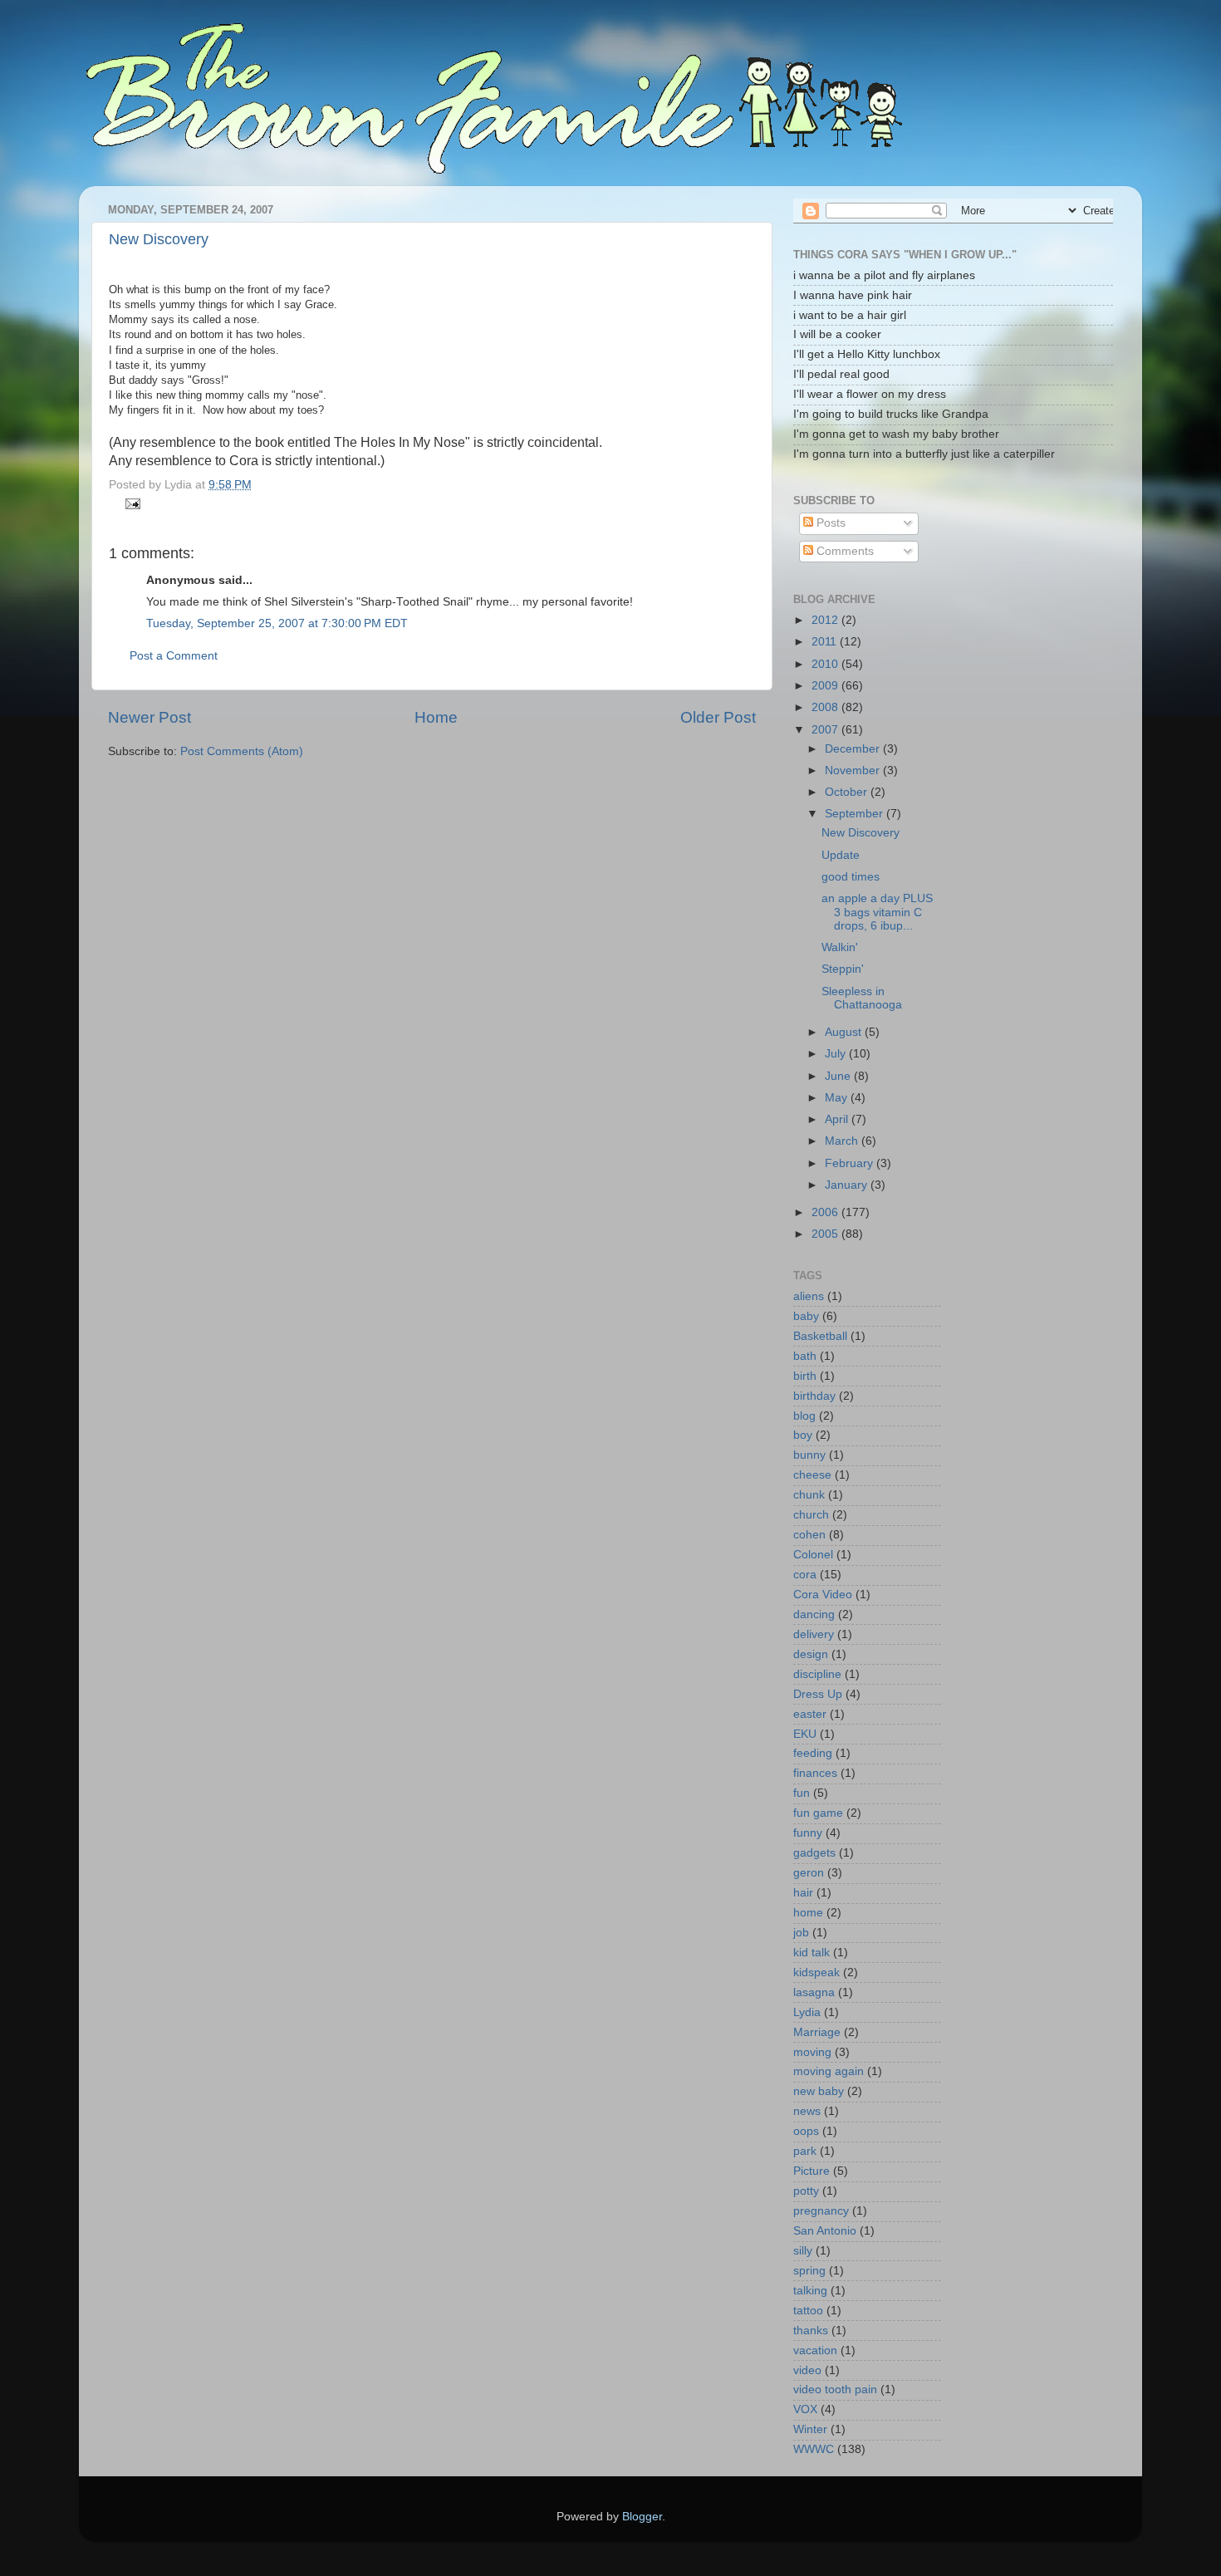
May (838, 1098)
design (811, 1654)
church (811, 1515)
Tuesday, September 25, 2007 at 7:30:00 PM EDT (277, 623)
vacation (815, 2350)
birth (805, 1376)
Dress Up (818, 1694)
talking (810, 2291)
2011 (826, 642)
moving (812, 2052)
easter (810, 1714)
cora (805, 1575)
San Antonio (825, 2231)
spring (809, 2271)
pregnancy (821, 2211)
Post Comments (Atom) (242, 751)
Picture (812, 2171)
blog (804, 1416)
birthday (814, 1396)
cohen (809, 1535)
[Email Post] (131, 503)
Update (841, 855)
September (856, 814)
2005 (826, 1234)
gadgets (814, 1853)
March (843, 1141)
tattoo (808, 2311)
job (801, 1933)
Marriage (817, 2032)
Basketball (820, 1336)
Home (436, 717)
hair (803, 1893)
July (837, 1054)
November (854, 770)
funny (808, 1833)
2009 (826, 686)
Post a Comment (174, 656)
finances (815, 1773)
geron (809, 1873)
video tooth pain (835, 2390)
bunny (809, 1455)
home (808, 1913)
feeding (813, 1753)
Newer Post (150, 717)
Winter (810, 2429)
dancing (814, 1614)
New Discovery (159, 239)
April (838, 1119)
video (807, 2370)
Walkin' (840, 947)
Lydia (807, 2012)
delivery (814, 1634)
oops (806, 2131)
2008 (826, 707)
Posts (829, 523)
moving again (829, 2071)
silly (803, 2251)
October (848, 792)
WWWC (814, 2449)
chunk (809, 1495)
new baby (819, 2091)
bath (805, 1356)
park (805, 2151)
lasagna (814, 1992)
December (854, 749)
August (845, 1032)
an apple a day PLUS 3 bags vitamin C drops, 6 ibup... (877, 912)
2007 (826, 730)
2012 (826, 620)
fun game (818, 1813)
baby (806, 1316)
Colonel (813, 1555)
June (839, 1076)
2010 (826, 664)
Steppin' (843, 969)
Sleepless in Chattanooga (862, 998)
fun (802, 1793)
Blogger (642, 2517)
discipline (817, 1674)
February (851, 1163)
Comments (843, 551)
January (848, 1185)
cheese (812, 1475)
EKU (805, 1734)
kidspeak (816, 1972)
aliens (809, 1296)
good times (851, 877)
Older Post (718, 717)
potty (806, 2191)
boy (803, 1435)
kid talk (812, 1953)
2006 (826, 1212)
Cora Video (823, 1595)
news (807, 2111)
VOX (805, 2409)
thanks (811, 2331)
